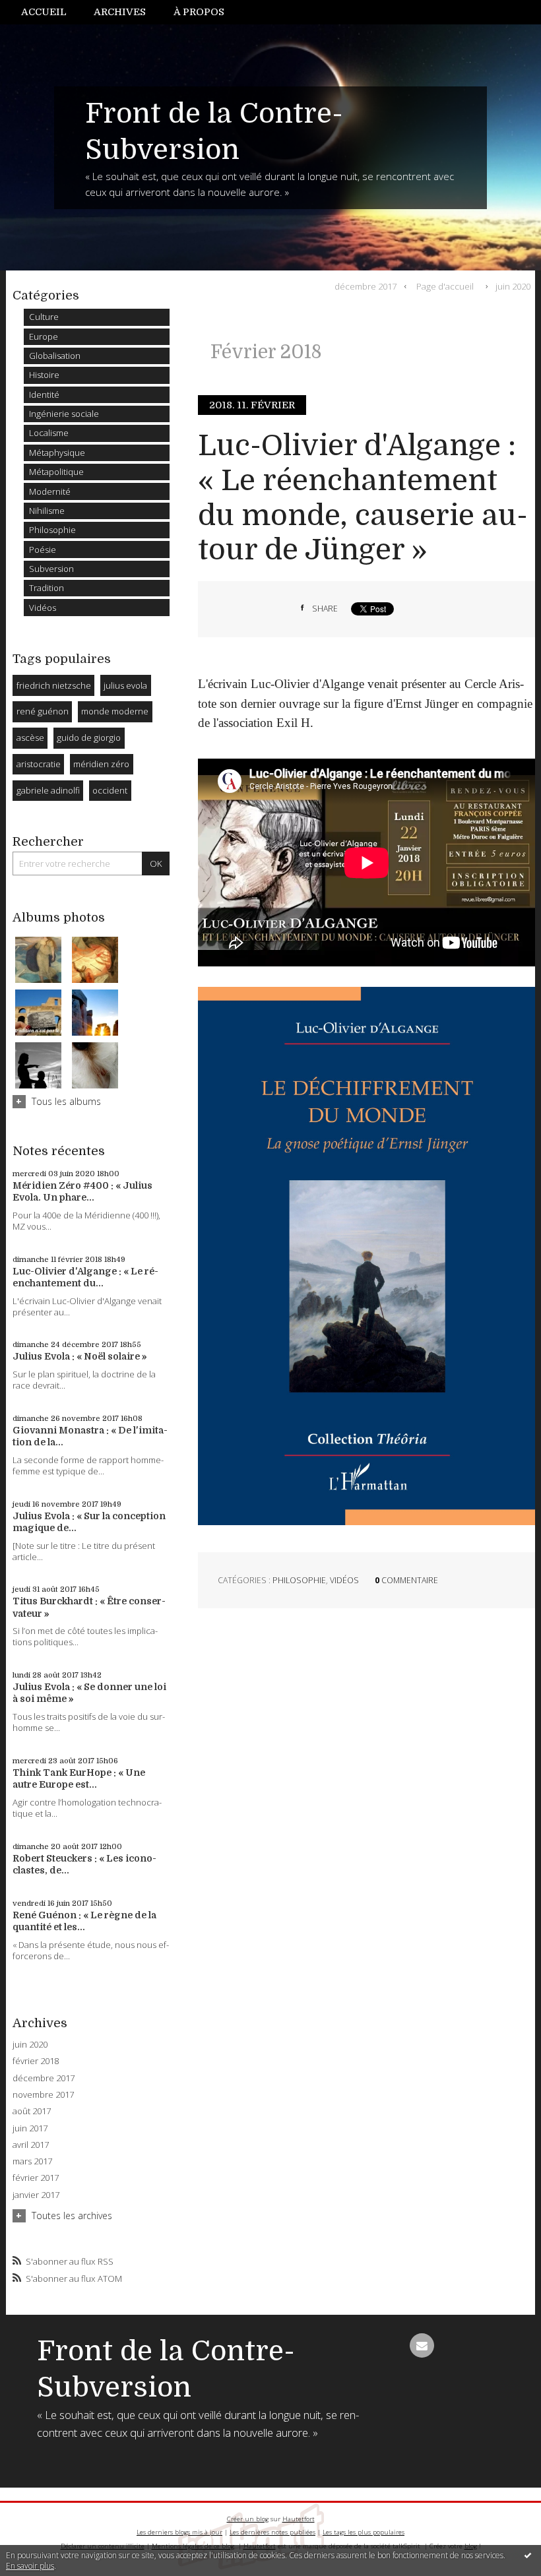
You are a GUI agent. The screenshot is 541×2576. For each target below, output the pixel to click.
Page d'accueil (445, 286)
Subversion (51, 569)
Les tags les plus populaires (364, 2532)
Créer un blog (248, 2519)
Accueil (44, 12)
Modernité (50, 491)
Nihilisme (47, 511)
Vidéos (43, 608)
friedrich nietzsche (54, 685)
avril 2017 (31, 2145)
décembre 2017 (44, 2078)
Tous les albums (66, 1101)
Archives (120, 12)
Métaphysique (57, 453)
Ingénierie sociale (64, 414)
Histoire (44, 375)
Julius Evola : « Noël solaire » (80, 1356)
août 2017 (32, 2111)
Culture (44, 317)
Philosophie (52, 530)
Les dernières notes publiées (272, 2532)
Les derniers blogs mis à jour (179, 2532)
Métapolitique (56, 472)
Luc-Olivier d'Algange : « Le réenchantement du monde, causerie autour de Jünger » (363, 498)
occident (110, 790)
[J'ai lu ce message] (528, 2555)
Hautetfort (299, 2519)
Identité (44, 394)
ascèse (30, 738)
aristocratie (39, 764)
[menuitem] (51, 12)
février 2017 (36, 2178)
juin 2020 (30, 2045)
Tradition (47, 588)
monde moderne (115, 711)
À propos (199, 12)
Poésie (43, 550)
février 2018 (36, 2061)
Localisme (49, 433)
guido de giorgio (89, 738)
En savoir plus (30, 2566)
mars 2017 (32, 2161)
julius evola (125, 685)
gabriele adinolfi (48, 790)
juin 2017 (30, 2128)
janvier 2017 (36, 2195)
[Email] (422, 2345)
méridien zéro (101, 764)
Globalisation (55, 356)
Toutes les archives (72, 2215)
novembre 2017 (43, 2095)
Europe (44, 336)
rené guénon (43, 711)
